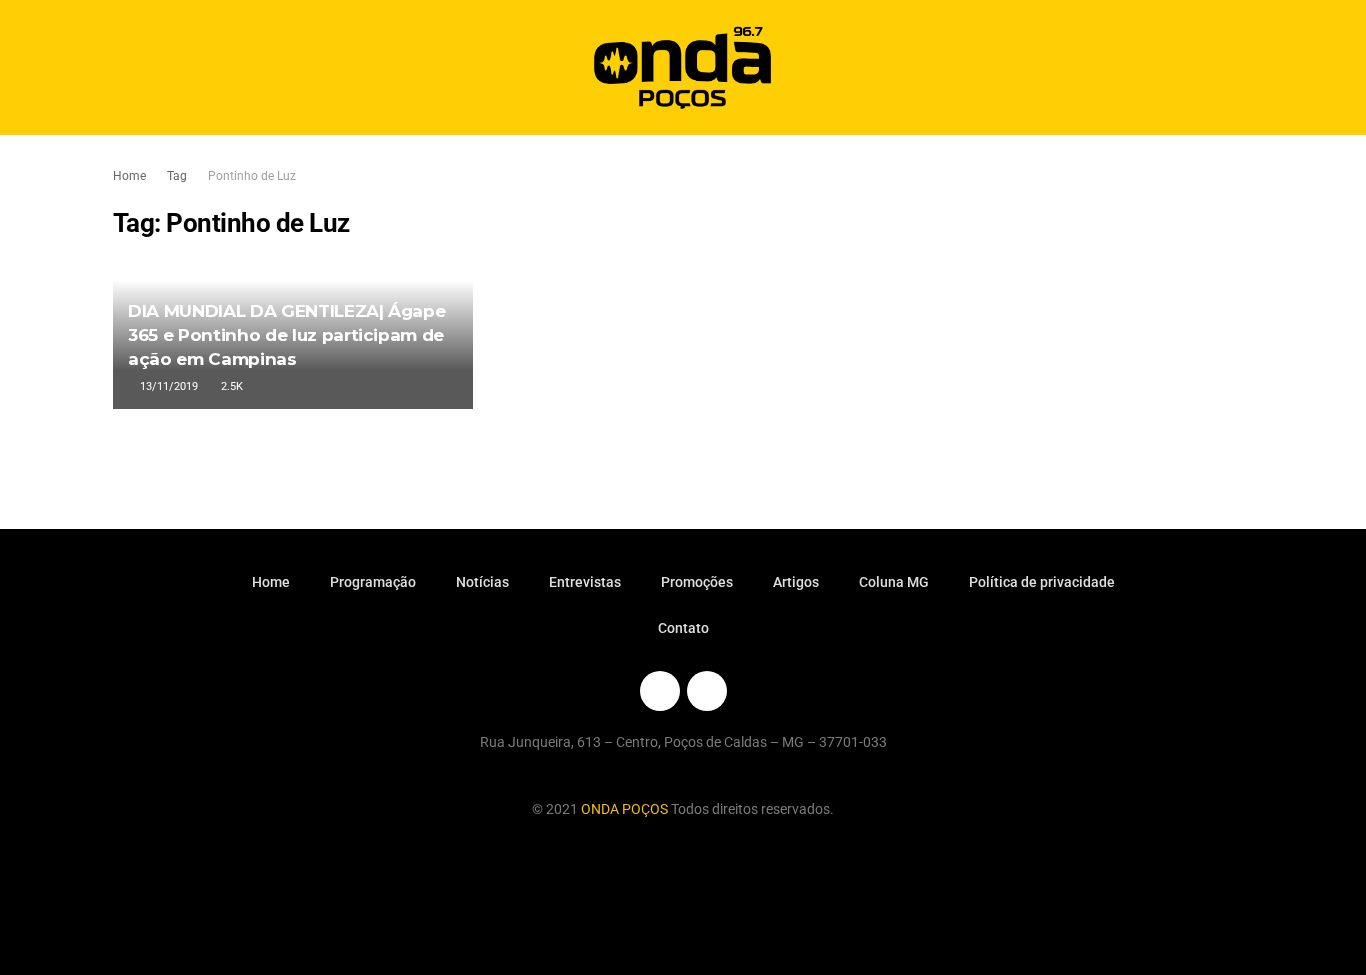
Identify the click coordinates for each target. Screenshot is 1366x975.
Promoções (697, 582)
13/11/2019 (167, 386)
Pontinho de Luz (252, 176)
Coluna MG (894, 582)
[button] (1220, 67)
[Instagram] (707, 691)
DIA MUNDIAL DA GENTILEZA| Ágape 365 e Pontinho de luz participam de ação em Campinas (286, 335)
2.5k (230, 386)
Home (129, 176)
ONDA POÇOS (626, 809)
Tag (177, 176)
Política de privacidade (1042, 582)
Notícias (482, 582)
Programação (373, 582)
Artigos (796, 582)
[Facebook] (660, 691)
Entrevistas (585, 582)
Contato (683, 628)
